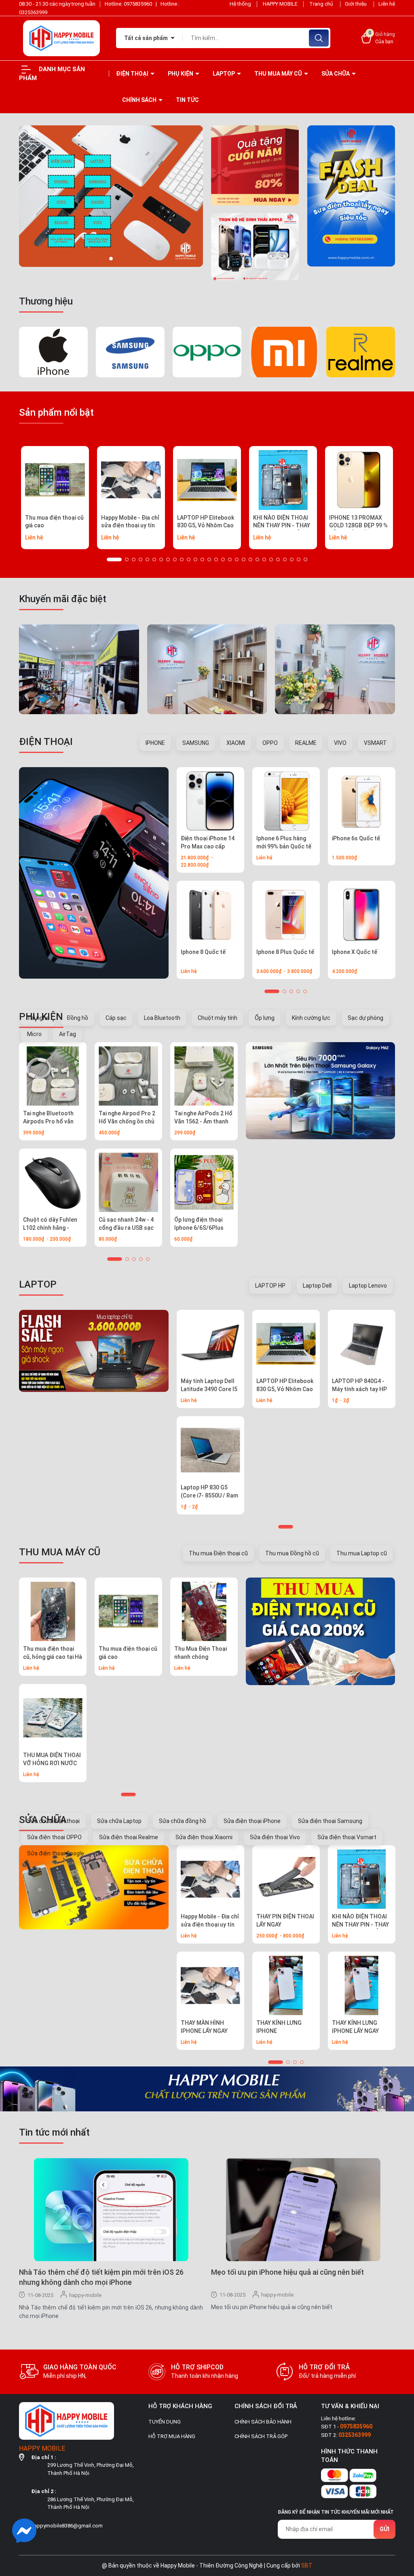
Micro (34, 1034)
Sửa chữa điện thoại (53, 1821)
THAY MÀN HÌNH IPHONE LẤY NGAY (204, 2027)
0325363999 (33, 12)
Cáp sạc (116, 1018)
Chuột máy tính (218, 1018)
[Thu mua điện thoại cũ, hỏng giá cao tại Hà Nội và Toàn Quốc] (53, 1611)
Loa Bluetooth (162, 1018)
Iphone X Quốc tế (355, 952)
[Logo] (61, 38)
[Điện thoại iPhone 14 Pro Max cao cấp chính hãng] (210, 801)
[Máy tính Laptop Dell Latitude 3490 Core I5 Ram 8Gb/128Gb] (210, 1344)
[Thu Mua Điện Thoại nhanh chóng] (204, 1611)
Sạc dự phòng (365, 1018)
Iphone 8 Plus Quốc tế (285, 952)
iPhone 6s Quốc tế (356, 838)
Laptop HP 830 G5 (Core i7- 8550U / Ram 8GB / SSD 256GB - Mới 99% (209, 1499)
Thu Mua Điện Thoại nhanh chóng (201, 1653)
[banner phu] (255, 165)
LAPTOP (224, 74)
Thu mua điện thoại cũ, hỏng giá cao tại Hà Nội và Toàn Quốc (53, 1657)
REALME (306, 743)
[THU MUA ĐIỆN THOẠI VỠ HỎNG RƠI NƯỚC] (53, 1718)
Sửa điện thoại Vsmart (347, 1837)
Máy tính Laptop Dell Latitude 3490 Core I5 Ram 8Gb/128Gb (209, 1389)
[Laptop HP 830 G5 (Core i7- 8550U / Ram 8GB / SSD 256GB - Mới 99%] (210, 1450)
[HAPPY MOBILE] (94, 873)
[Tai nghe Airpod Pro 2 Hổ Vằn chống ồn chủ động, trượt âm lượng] (128, 1076)
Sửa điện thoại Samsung (330, 1821)
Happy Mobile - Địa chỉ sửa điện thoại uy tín (130, 522)
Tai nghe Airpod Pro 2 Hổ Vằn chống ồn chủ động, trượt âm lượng (127, 1121)
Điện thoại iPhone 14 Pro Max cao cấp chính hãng (208, 846)
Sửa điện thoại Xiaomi (204, 1837)
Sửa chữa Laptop (119, 1821)
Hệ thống (240, 4)
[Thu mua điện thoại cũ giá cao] (55, 480)
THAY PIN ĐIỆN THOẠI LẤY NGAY (285, 1920)
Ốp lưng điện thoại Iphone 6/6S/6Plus (199, 1224)
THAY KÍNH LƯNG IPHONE (279, 2027)
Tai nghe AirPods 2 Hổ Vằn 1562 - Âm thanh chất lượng (203, 1121)
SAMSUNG (196, 743)
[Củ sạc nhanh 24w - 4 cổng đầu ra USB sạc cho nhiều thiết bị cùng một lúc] (128, 1182)
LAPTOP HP (270, 1286)
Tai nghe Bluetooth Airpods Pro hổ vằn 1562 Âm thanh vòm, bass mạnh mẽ (50, 1125)
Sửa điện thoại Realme (129, 1837)
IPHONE (155, 743)
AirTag (68, 1034)
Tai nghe (38, 1018)
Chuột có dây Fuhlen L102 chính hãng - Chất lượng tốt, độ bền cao (50, 1232)
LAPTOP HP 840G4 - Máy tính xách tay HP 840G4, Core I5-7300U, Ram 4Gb (361, 1393)
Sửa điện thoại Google (56, 1853)
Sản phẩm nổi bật (56, 412)
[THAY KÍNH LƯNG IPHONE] (286, 1985)
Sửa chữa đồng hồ (183, 1821)
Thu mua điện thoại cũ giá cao (54, 522)
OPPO (270, 743)
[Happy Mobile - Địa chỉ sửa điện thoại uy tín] (131, 480)
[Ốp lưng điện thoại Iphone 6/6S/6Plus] (204, 1182)
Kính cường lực (311, 1018)
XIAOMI (236, 743)
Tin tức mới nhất (54, 2132)
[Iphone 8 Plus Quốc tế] (286, 915)
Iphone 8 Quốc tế (203, 952)
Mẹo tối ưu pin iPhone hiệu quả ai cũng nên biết (287, 2272)
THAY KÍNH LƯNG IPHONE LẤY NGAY (355, 2027)
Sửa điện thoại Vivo (275, 1837)
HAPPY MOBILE (280, 4)
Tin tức (187, 100)
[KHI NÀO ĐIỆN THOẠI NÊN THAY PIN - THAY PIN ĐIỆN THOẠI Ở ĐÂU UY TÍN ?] (283, 480)
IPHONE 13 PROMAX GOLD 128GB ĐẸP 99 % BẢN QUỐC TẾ (358, 526)
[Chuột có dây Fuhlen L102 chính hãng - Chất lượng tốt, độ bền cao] (53, 1182)
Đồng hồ (77, 1018)
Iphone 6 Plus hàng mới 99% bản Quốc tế (284, 842)
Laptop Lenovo (368, 1286)
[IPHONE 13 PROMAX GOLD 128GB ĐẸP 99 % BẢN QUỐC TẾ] (359, 480)
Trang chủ (322, 4)
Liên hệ (387, 4)
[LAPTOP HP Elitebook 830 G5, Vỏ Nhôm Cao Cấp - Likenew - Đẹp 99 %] (207, 480)
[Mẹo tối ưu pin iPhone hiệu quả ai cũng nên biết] (303, 2209)
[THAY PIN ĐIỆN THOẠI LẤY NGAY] (286, 1879)
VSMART (375, 743)
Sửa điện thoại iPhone (252, 1821)
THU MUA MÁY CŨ (279, 74)
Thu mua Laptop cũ (362, 1553)
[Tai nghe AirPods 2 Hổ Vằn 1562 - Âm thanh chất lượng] (204, 1076)
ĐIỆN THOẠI (133, 74)
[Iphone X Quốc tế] (362, 915)
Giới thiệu (356, 4)
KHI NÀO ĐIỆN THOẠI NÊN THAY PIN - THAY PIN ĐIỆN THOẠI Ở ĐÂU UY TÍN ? (282, 530)
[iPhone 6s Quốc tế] (362, 801)
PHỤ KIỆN (181, 74)
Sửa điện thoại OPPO (54, 1837)
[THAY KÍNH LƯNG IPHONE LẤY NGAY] (362, 1985)
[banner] (111, 196)
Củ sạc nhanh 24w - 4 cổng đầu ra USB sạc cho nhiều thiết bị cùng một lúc (128, 1232)
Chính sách (140, 100)
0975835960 (138, 4)
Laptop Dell (317, 1286)
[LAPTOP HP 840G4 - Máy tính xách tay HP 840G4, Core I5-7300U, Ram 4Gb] (362, 1344)
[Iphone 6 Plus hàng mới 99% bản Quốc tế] (286, 801)
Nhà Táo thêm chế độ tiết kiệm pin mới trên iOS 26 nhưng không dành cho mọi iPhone (101, 2277)
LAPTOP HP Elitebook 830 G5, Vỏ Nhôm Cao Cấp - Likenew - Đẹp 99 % (206, 530)
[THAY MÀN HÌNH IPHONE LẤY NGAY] (210, 1985)
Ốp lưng (265, 1018)
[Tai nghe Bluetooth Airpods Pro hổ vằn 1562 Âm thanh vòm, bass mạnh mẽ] (53, 1076)
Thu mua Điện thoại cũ (218, 1553)
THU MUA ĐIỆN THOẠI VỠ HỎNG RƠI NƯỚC (52, 1759)
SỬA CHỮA (336, 74)
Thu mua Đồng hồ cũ (292, 1553)
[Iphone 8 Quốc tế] (210, 915)
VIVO (340, 743)
